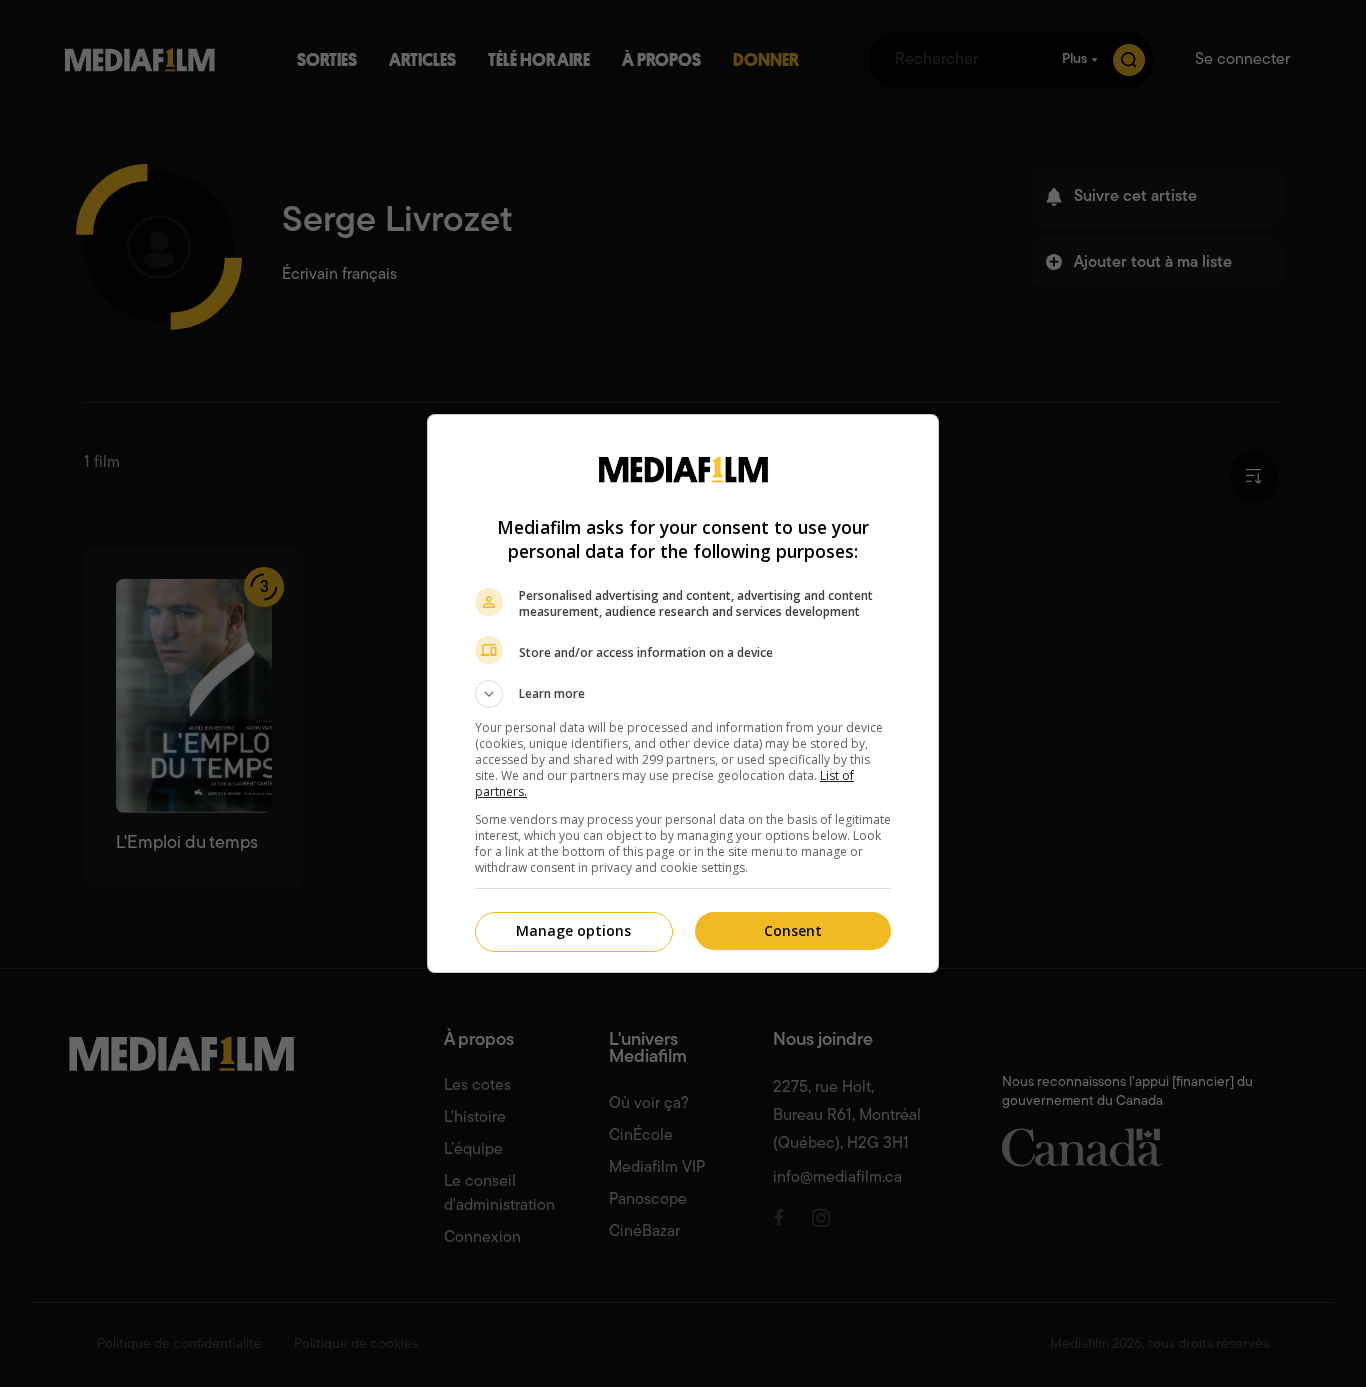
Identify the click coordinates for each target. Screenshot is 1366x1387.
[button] (683, 694)
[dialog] (683, 693)
